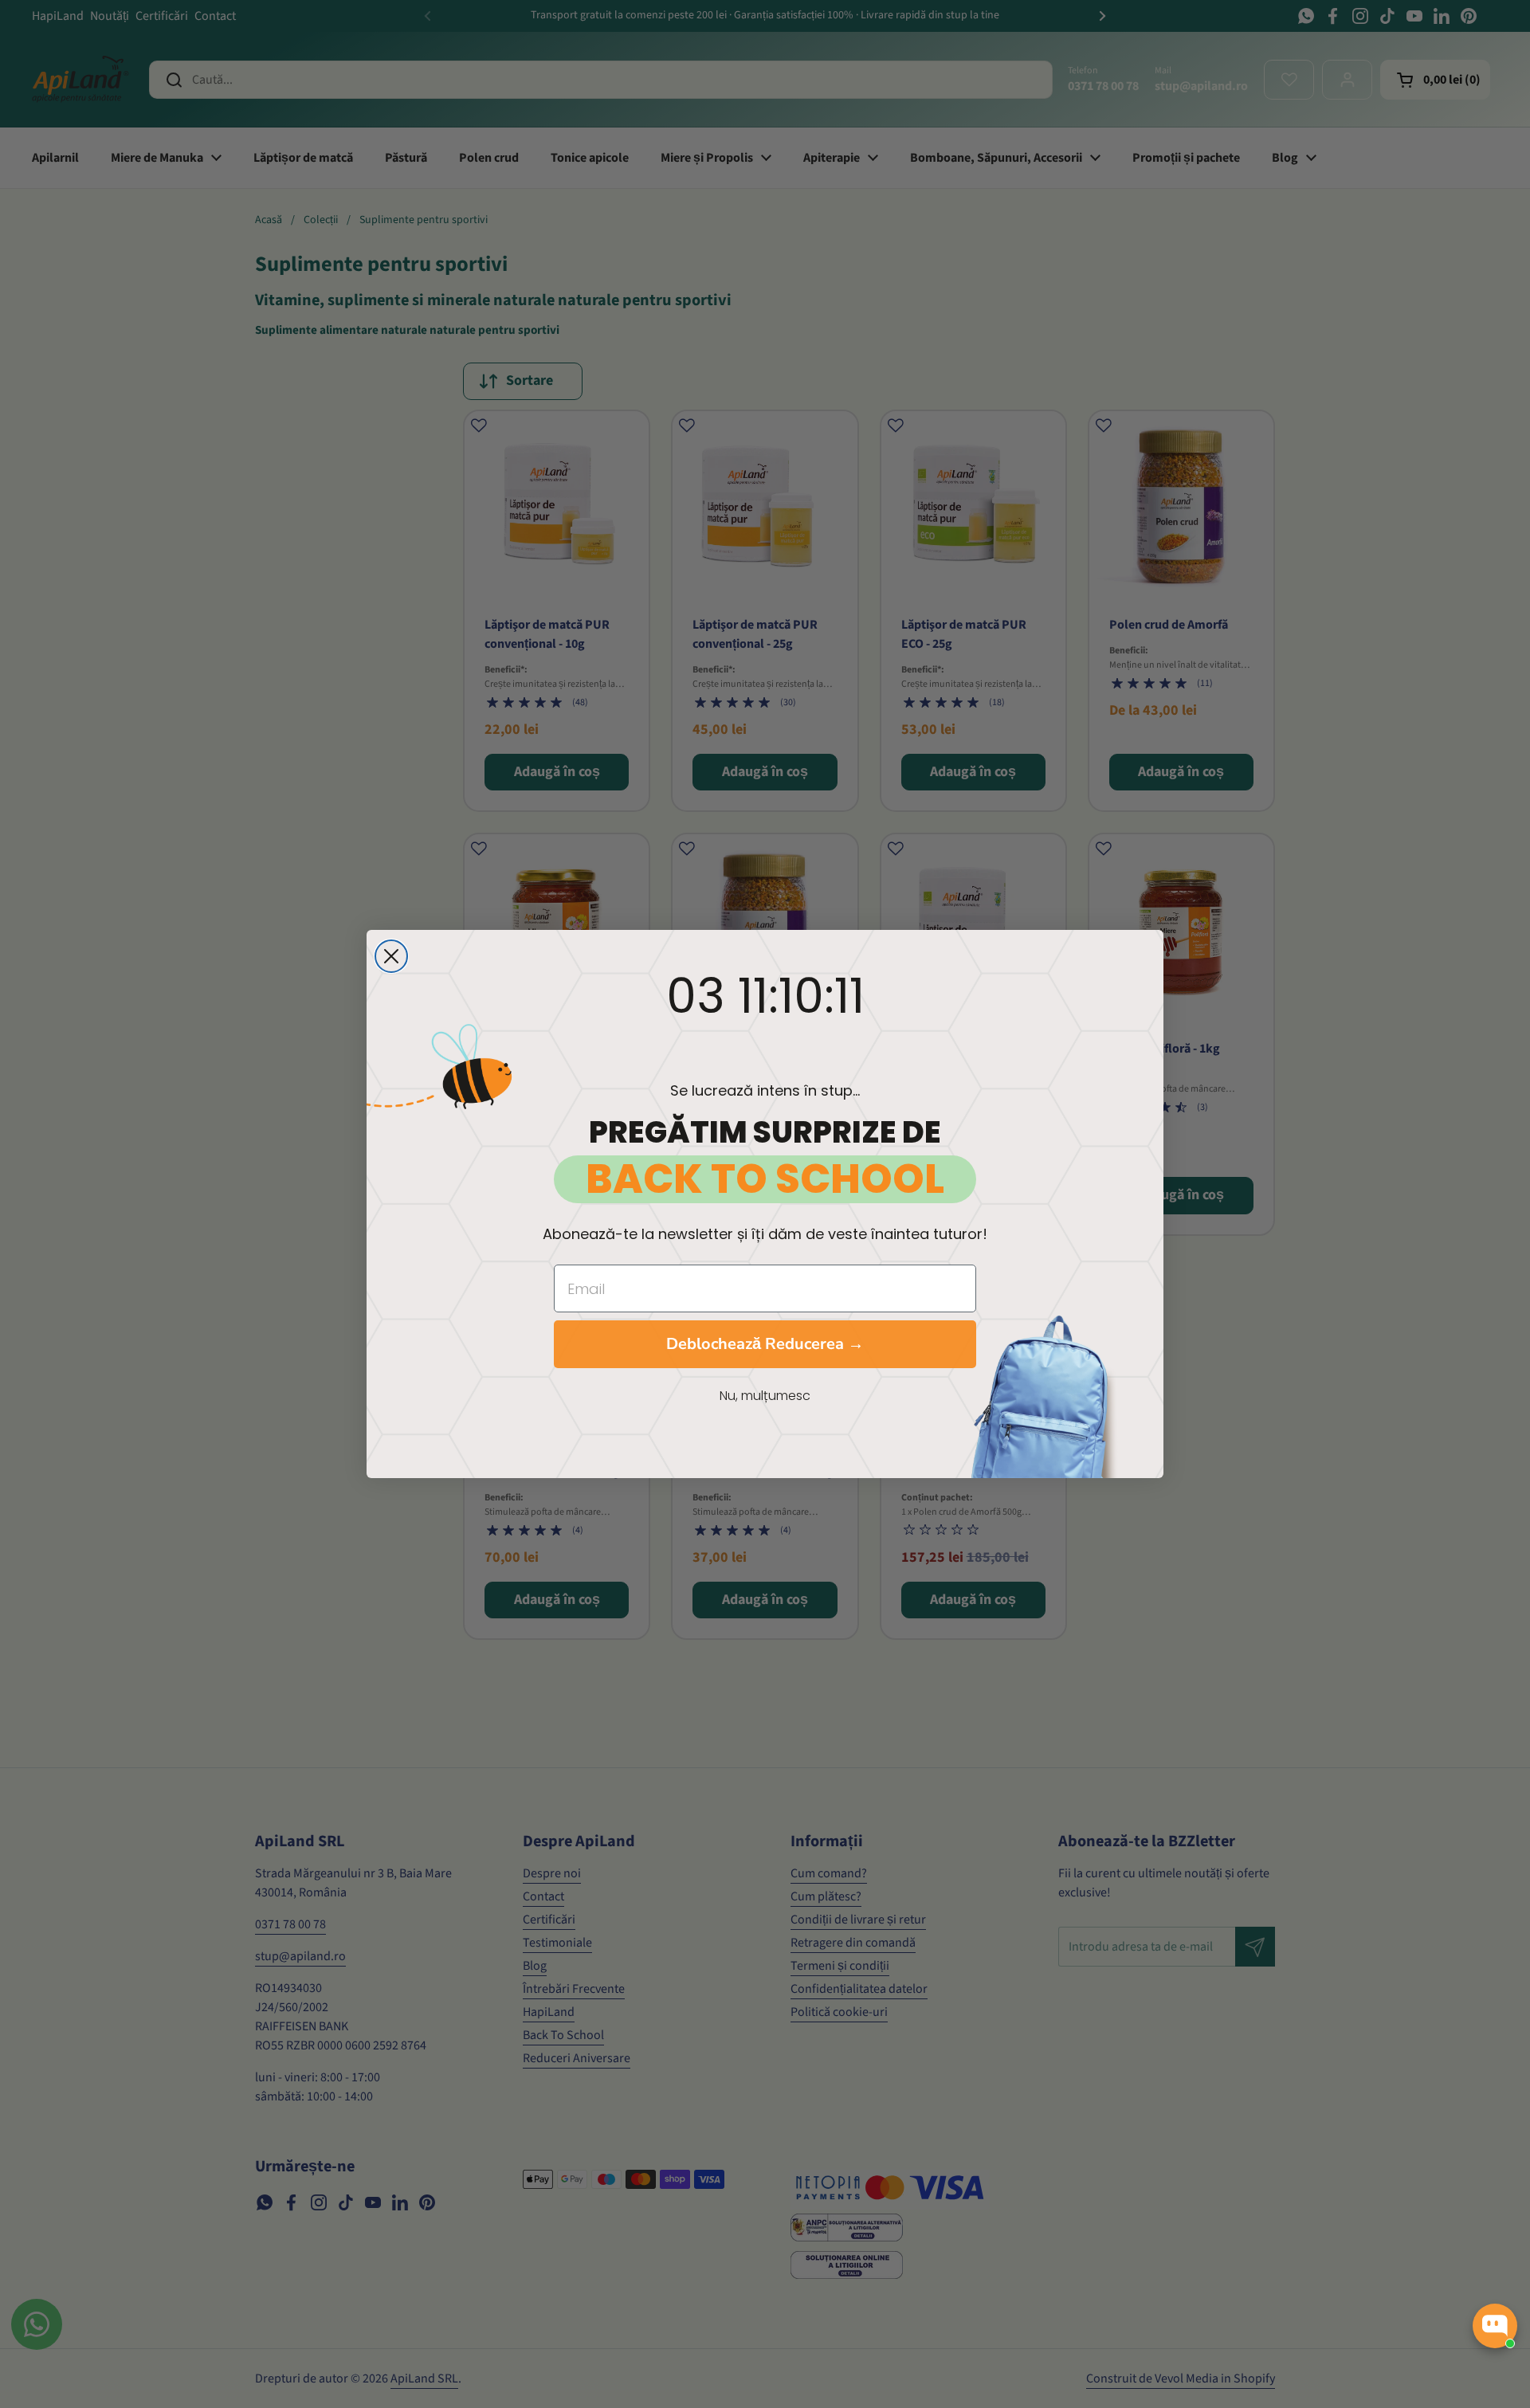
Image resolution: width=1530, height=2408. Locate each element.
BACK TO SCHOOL (765, 1179)
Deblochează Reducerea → (765, 1344)
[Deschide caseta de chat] (1495, 2326)
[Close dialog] (391, 956)
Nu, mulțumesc (765, 1396)
